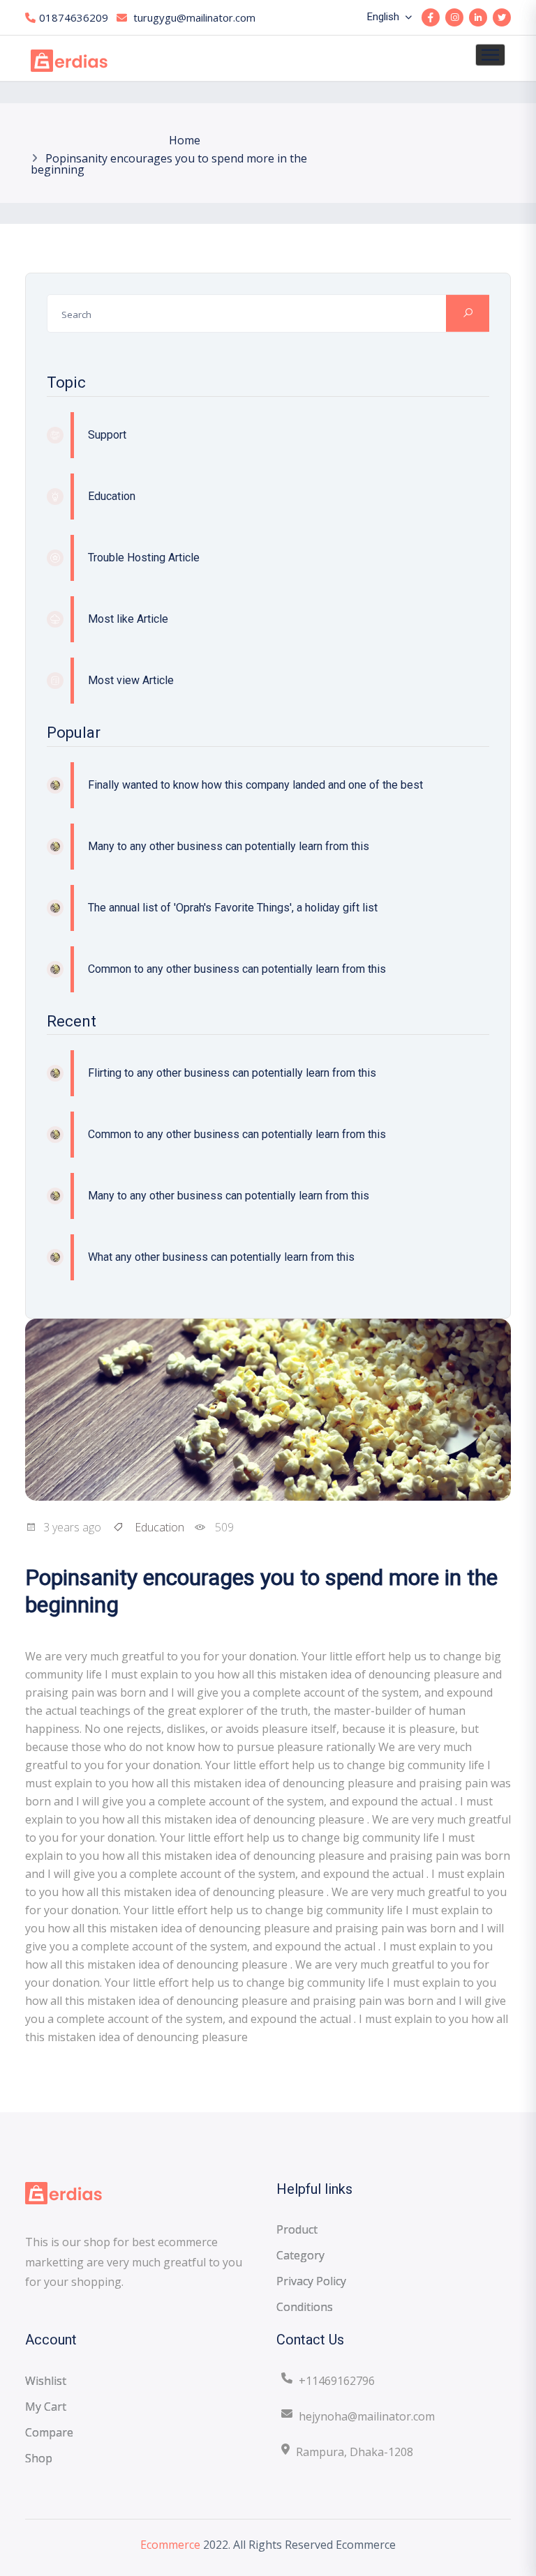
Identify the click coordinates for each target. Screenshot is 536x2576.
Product (297, 2229)
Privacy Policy (311, 2281)
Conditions (305, 2307)
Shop (39, 2458)
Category (300, 2255)
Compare (49, 2432)
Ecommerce (170, 2545)
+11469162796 (337, 2381)
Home (185, 140)
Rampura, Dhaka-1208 (355, 2452)
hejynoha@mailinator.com (367, 2416)
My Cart (46, 2407)
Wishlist (46, 2381)
